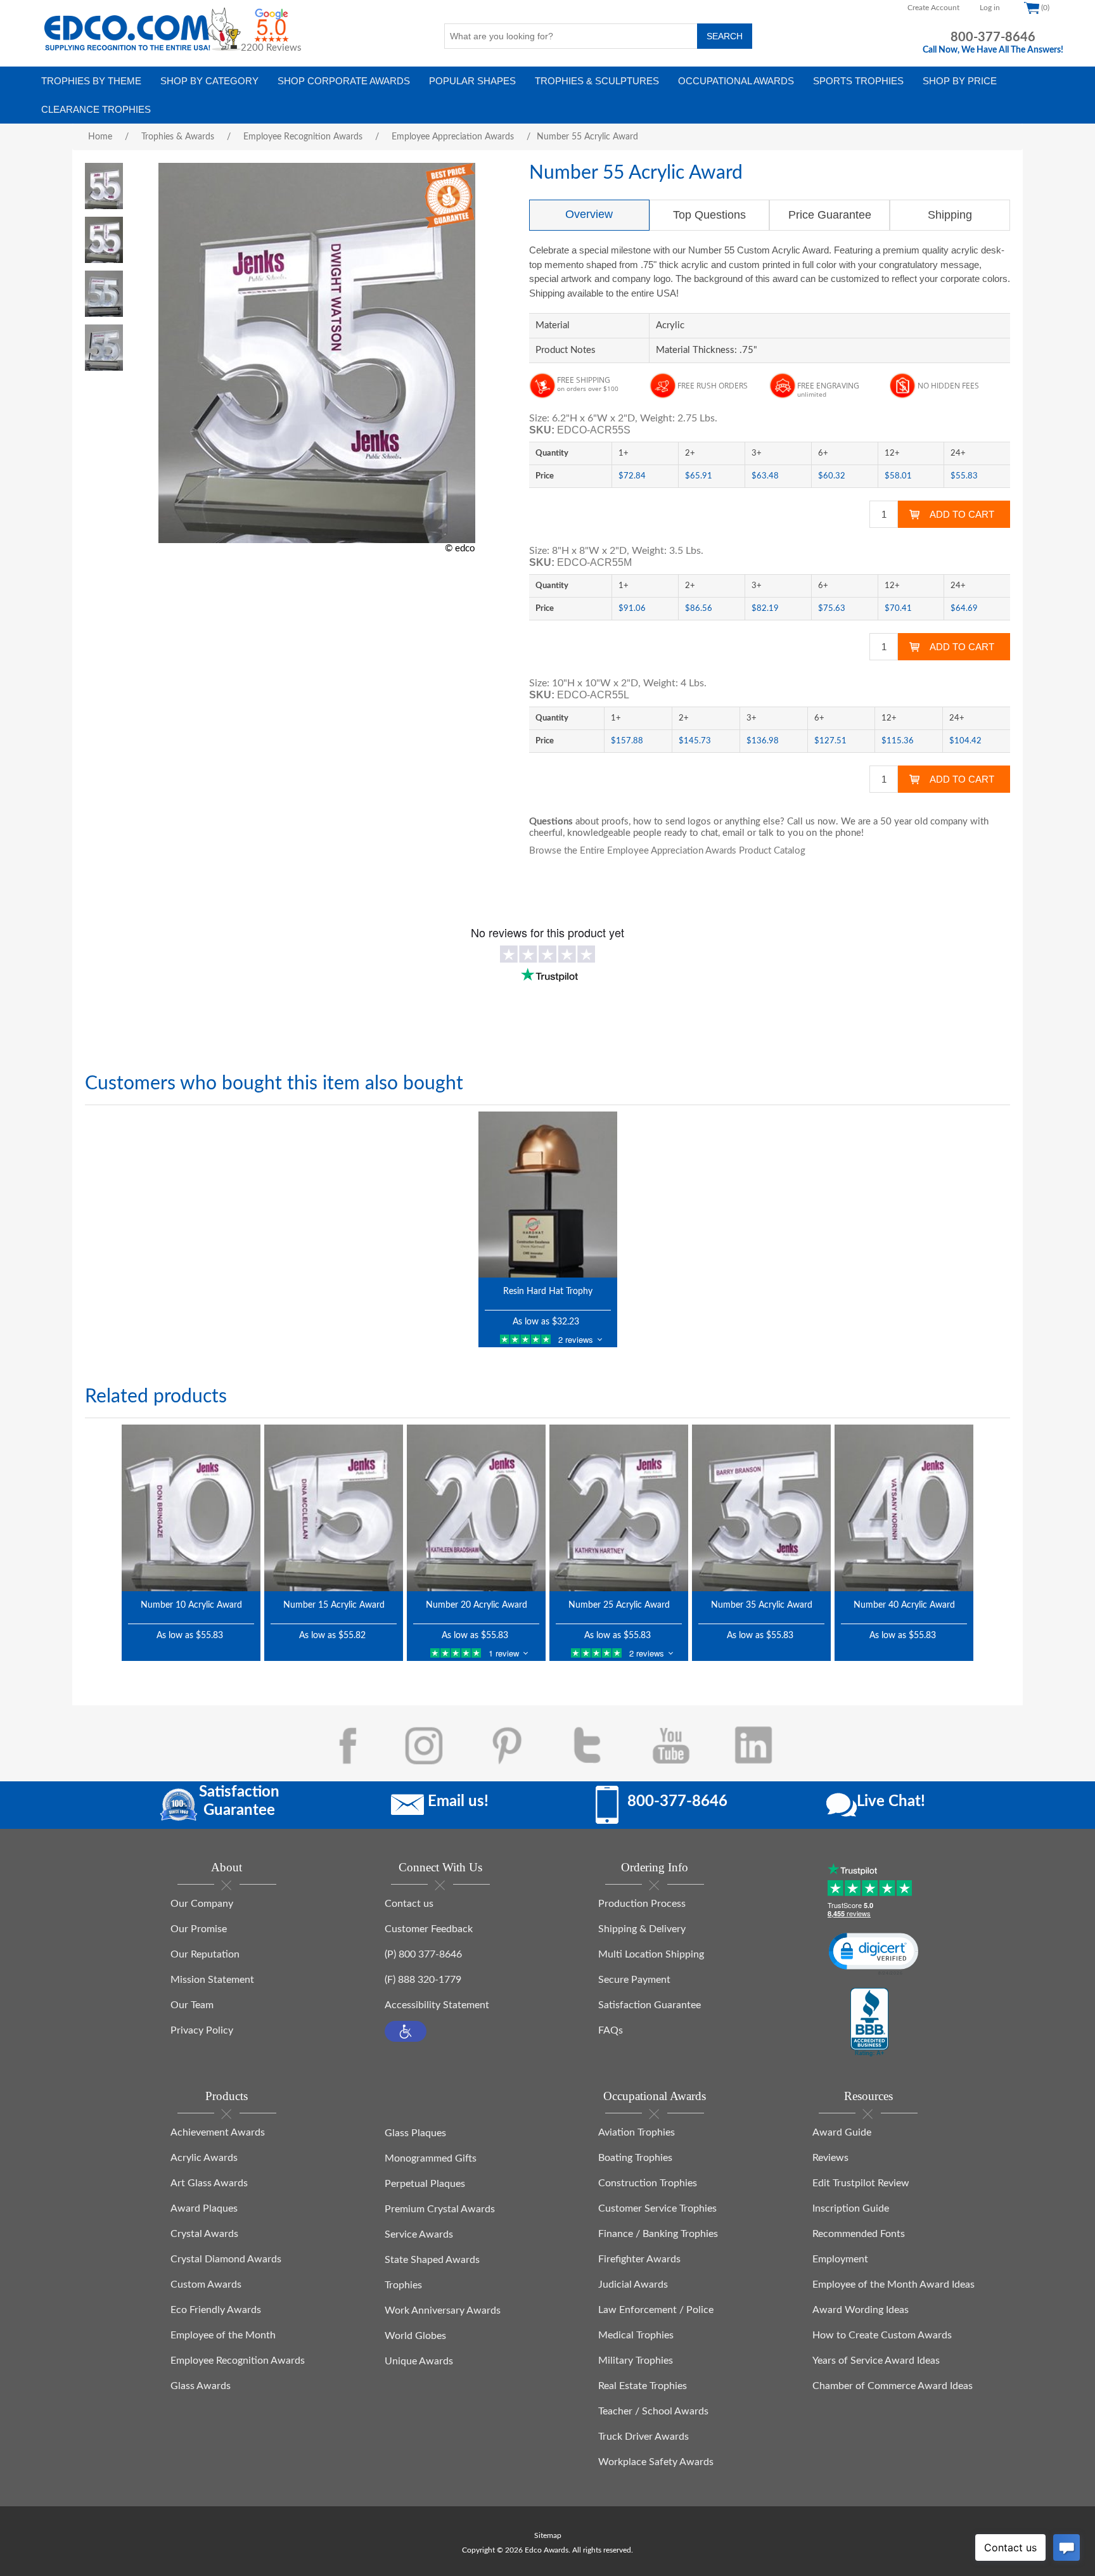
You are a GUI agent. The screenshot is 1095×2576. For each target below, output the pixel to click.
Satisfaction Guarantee (650, 2005)
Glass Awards (201, 2386)
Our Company (202, 1904)
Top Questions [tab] (709, 215)
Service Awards (419, 2234)
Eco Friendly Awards (216, 2310)
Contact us (409, 1904)
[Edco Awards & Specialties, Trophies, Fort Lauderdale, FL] (869, 2023)
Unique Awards (419, 2361)
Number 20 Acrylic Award (477, 1605)
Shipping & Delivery (642, 1929)
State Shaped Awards (432, 2260)
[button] (406, 2031)
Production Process (642, 1904)
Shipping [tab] (950, 215)
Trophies (403, 2285)
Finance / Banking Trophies (658, 2234)
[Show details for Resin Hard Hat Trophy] (548, 1195)
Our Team (192, 2005)
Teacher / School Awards (653, 2411)
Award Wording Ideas (861, 2310)
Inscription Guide (851, 2208)
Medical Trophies (636, 2335)
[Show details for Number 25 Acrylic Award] (619, 1508)
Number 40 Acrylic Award (904, 1605)
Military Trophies (636, 2361)
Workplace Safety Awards (656, 2462)
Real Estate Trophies (643, 2386)
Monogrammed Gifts (431, 2158)
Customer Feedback (429, 1929)
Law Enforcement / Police (656, 2310)
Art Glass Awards (209, 2183)
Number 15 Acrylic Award (334, 1605)
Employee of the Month (223, 2335)
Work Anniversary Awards (443, 2310)
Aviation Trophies (637, 2132)
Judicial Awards (633, 2284)
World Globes (415, 2336)
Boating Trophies (635, 2158)
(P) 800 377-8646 (423, 1954)
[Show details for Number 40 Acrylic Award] (904, 1508)
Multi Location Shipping (651, 1954)
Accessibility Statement (437, 2005)
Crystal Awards (204, 2234)
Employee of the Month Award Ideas (893, 2284)
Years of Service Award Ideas (876, 2361)
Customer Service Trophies (657, 2208)
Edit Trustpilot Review (861, 2183)
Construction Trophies (648, 2183)
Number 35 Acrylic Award (762, 1605)
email (733, 833)
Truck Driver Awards (644, 2437)
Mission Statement (212, 1980)
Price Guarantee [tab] (830, 215)
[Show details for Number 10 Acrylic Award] (191, 1508)
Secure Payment (634, 1980)
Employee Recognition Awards (238, 2361)
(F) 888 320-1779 (423, 1980)
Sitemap (548, 2535)
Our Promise (199, 1929)
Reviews (830, 2158)
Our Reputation (205, 1954)
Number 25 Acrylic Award (619, 1605)
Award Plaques (204, 2208)
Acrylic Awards (204, 2158)
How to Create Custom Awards (882, 2335)
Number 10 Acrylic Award (191, 1605)
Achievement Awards (218, 2132)
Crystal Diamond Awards (226, 2259)
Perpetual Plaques (425, 2184)
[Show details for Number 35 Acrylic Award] (761, 1508)
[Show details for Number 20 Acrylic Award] (476, 1508)
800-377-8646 (993, 37)
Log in (990, 8)
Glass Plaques (415, 2133)
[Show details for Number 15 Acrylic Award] (334, 1508)
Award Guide (842, 2132)
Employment (840, 2259)
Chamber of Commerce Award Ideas (893, 2386)
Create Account (933, 8)
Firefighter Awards (639, 2259)
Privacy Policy (202, 2030)
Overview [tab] (589, 214)
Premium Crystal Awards (440, 2209)
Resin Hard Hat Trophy (548, 1291)
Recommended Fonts (859, 2234)
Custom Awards (206, 2284)
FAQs (611, 2030)
